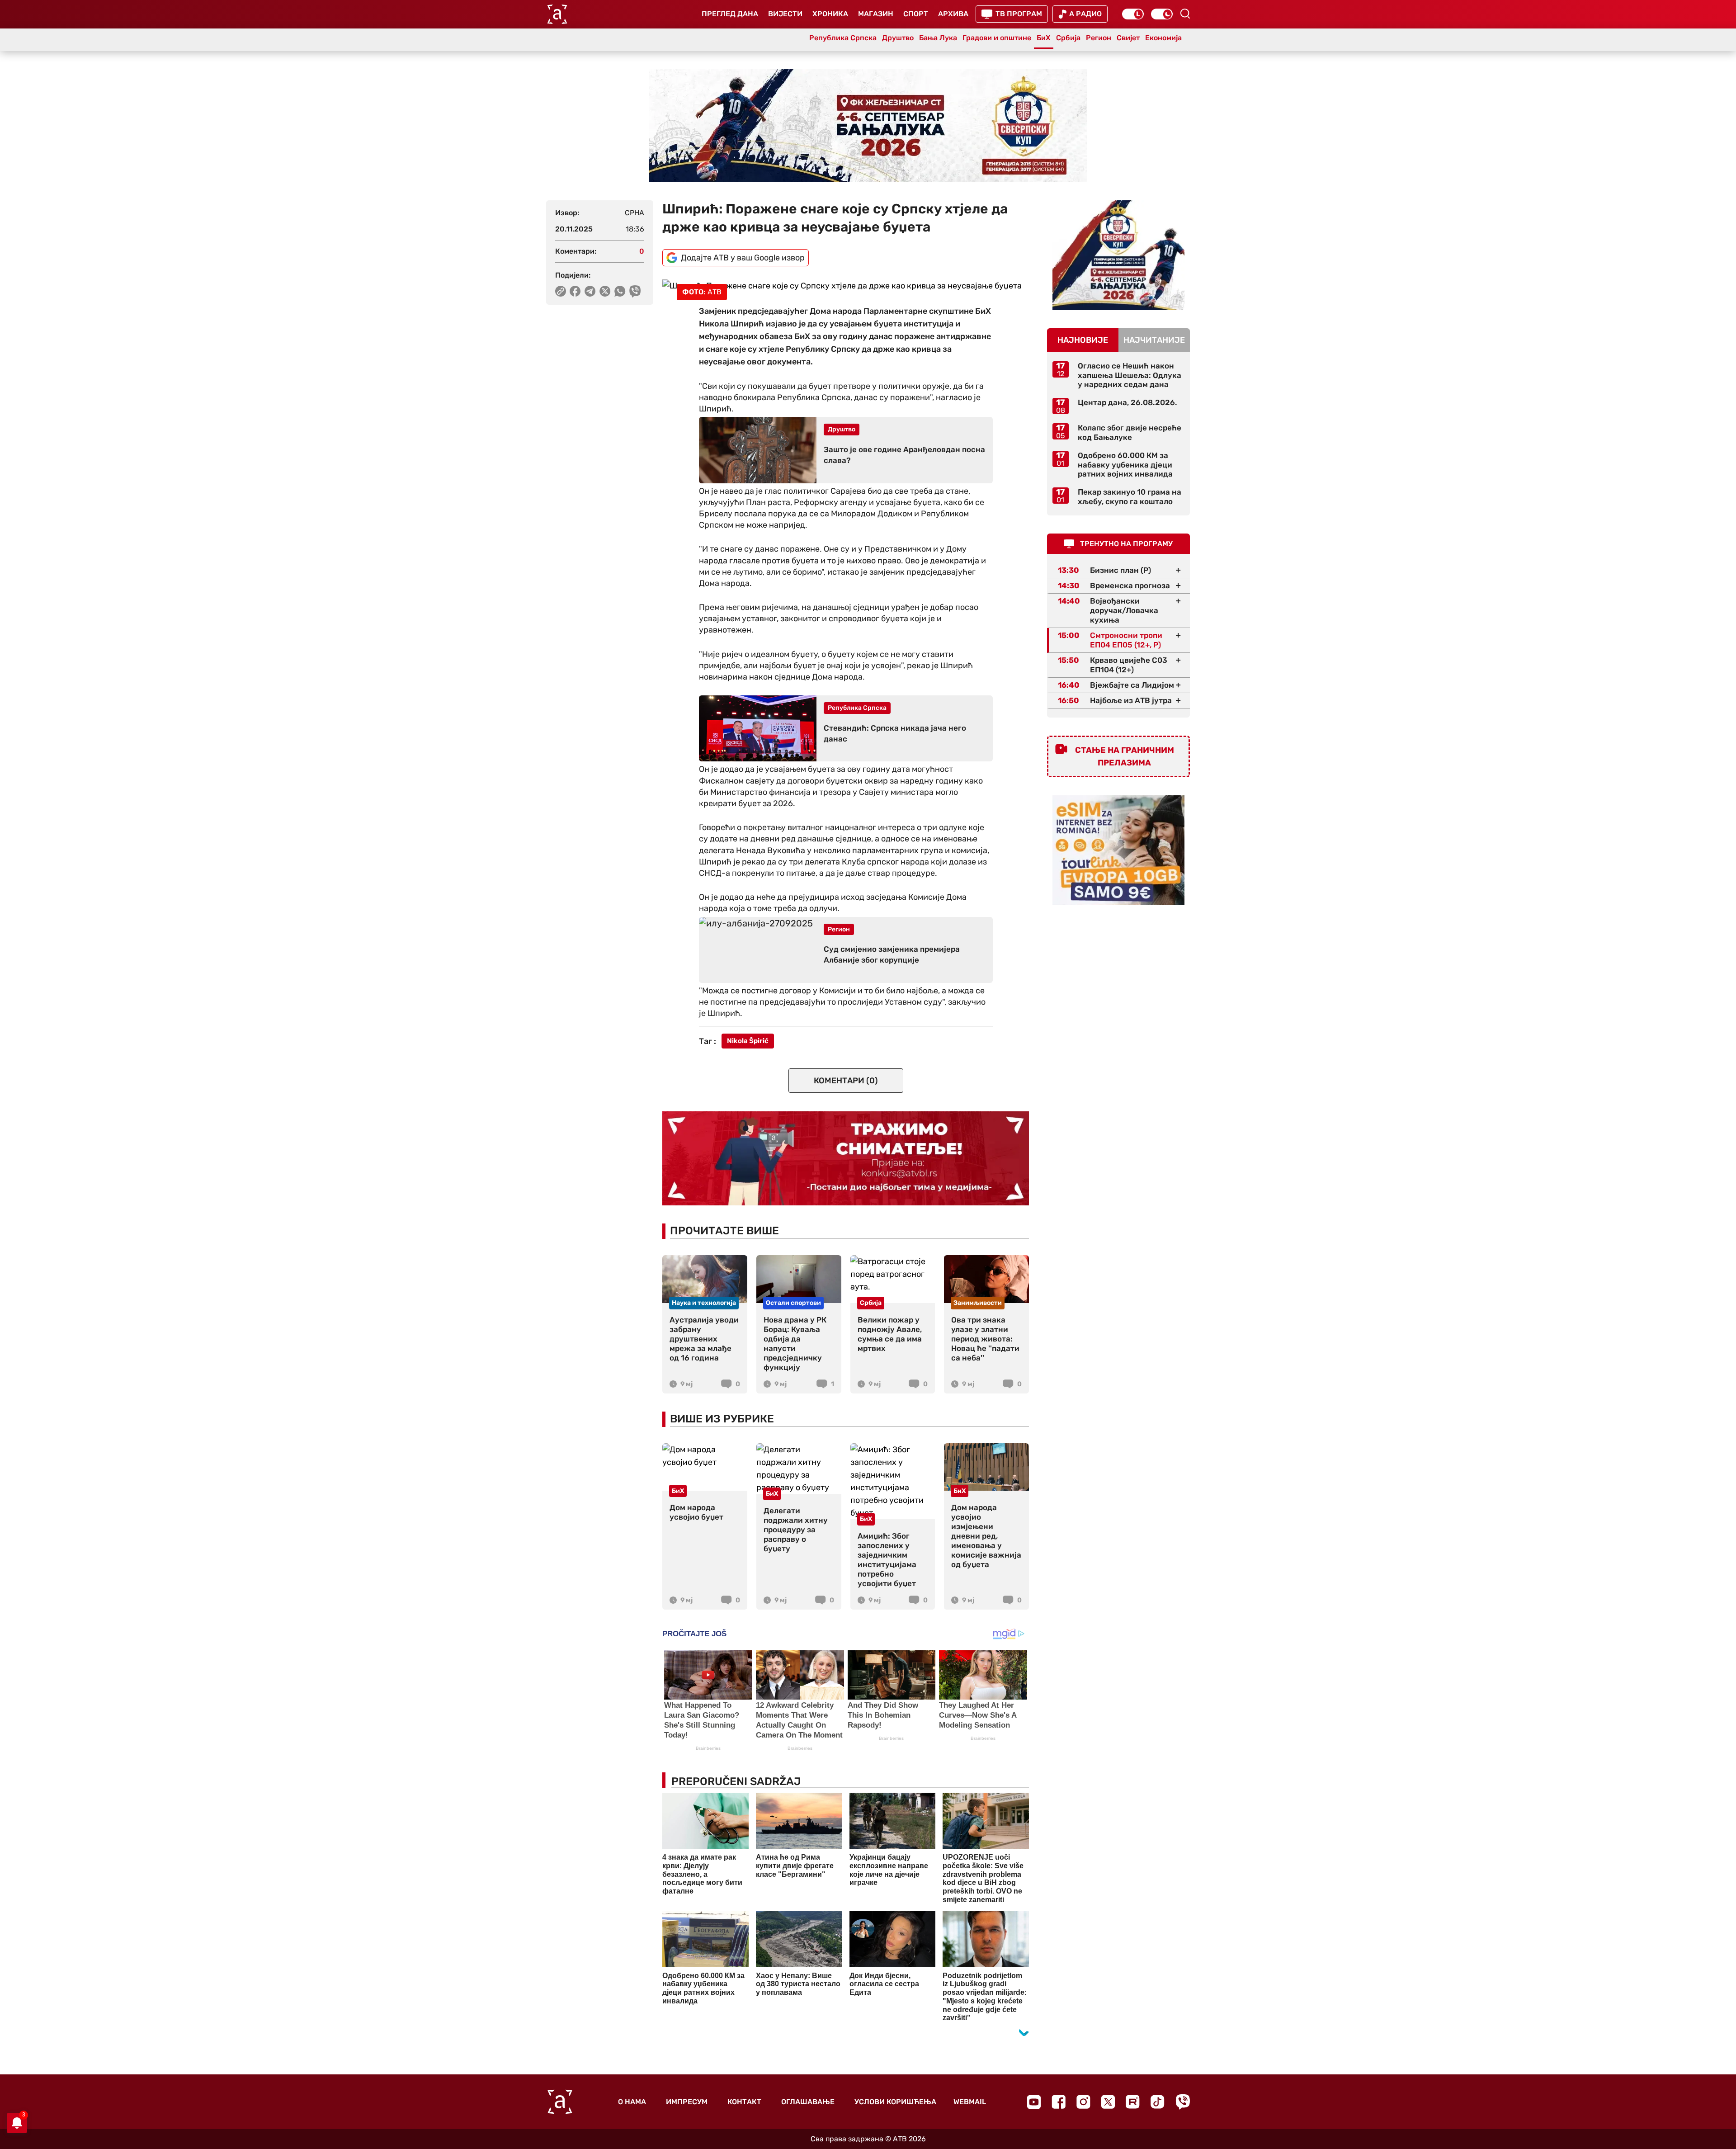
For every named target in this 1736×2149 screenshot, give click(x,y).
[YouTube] (1034, 2102)
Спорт (916, 14)
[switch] (1133, 14)
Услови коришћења (895, 2102)
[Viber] (1183, 2102)
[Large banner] (868, 126)
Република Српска (843, 38)
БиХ (1044, 38)
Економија (1163, 38)
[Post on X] (605, 291)
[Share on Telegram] (590, 291)
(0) (846, 1081)
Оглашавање (808, 2102)
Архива (953, 14)
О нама (632, 2102)
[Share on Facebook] (575, 291)
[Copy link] (561, 291)
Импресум (687, 2102)
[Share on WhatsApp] (620, 291)
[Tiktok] (1158, 2102)
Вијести (785, 14)
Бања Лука (938, 38)
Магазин (876, 14)
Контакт (744, 2102)
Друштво (898, 38)
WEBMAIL (970, 2102)
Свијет (1128, 38)
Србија (1068, 38)
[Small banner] (1118, 255)
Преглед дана (730, 14)
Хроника (830, 14)
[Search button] (1185, 14)
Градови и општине (997, 38)
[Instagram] (1083, 2102)
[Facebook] (1059, 2102)
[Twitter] (1108, 2102)
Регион (1099, 38)
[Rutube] (1133, 2102)
